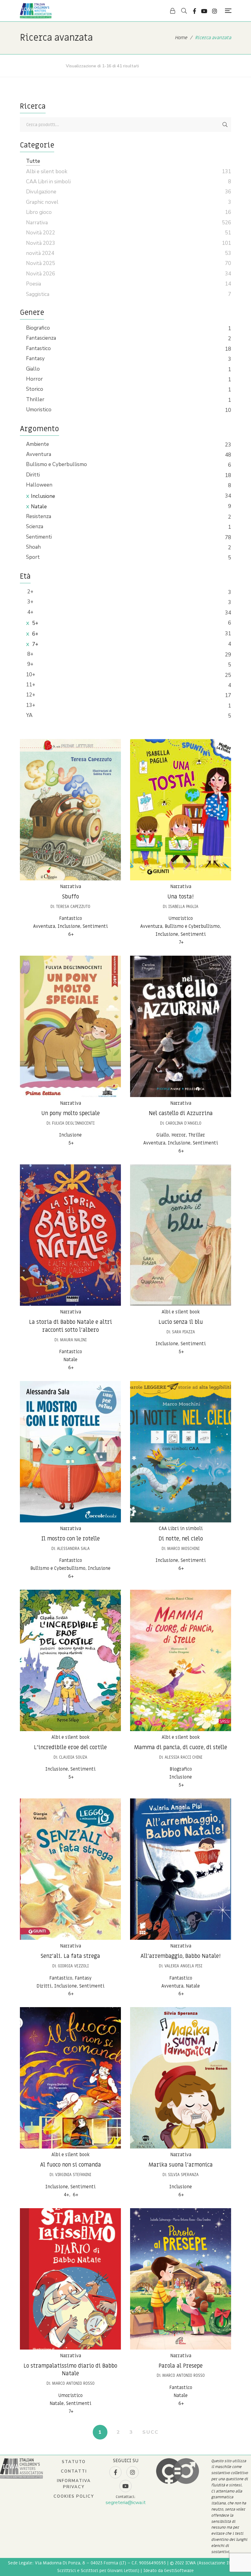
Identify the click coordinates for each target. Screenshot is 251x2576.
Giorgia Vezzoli (73, 1966)
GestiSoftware (179, 2571)
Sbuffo (71, 897)
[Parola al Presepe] (181, 2279)
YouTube (204, 11)
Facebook (195, 11)
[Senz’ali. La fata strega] (70, 1869)
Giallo (33, 369)
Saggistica (38, 294)
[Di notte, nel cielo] (181, 1452)
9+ (30, 664)
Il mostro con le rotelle (71, 1539)
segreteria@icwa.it (126, 2503)
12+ (31, 695)
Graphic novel (42, 202)
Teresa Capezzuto (73, 907)
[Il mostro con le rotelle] (70, 1452)
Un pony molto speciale (71, 1113)
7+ (35, 644)
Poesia (34, 284)
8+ (30, 654)
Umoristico (39, 410)
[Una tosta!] (181, 810)
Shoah (33, 547)
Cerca (225, 125)
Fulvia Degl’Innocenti (73, 1123)
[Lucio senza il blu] (181, 1235)
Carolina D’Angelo (184, 1123)
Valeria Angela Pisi (183, 1966)
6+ (35, 634)
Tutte (33, 161)
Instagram (215, 11)
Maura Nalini (73, 1340)
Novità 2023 (41, 243)
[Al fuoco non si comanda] (70, 2078)
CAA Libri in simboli (181, 1529)
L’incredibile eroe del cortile (70, 1747)
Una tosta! (181, 897)
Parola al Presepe (181, 2366)
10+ (31, 675)
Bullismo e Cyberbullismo (56, 464)
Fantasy (35, 358)
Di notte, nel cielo (181, 1539)
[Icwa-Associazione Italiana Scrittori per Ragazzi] (36, 11)
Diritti (33, 475)
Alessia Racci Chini (184, 1757)
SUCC (150, 2432)
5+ (35, 623)
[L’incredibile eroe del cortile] (70, 1660)
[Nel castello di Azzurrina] (181, 1026)
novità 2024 (40, 253)
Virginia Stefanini (73, 2175)
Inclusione (43, 496)
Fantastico (38, 348)
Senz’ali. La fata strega (70, 1956)
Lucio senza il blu (181, 1322)
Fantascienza (41, 338)
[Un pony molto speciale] (70, 1026)
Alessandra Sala (73, 1549)
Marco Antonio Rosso (73, 2383)
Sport (33, 557)
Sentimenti (39, 537)
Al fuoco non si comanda (71, 2165)
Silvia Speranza (183, 2175)
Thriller (35, 399)
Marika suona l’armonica (181, 2165)
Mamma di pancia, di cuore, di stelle (181, 1747)
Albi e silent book (181, 1312)
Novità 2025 (41, 263)
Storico (35, 389)
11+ (31, 685)
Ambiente (37, 444)
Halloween (39, 485)
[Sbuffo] (70, 810)
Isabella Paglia (183, 907)
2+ (30, 592)
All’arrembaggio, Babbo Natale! (181, 1956)
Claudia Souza (73, 1757)
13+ (31, 705)
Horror (34, 379)
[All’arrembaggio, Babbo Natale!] (181, 1869)
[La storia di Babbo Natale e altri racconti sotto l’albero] (70, 1235)
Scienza (35, 526)
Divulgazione (41, 192)
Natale (39, 507)
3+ (30, 602)
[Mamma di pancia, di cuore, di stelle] (181, 1660)
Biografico (38, 328)
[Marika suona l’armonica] (181, 2078)
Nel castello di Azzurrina (181, 1113)
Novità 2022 (41, 233)
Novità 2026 (41, 274)
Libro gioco (39, 212)
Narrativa (71, 887)
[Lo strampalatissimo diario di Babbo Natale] (70, 2279)
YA (29, 715)
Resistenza (39, 516)
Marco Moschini (183, 1549)
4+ (30, 612)
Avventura (39, 454)
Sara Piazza (184, 1332)
